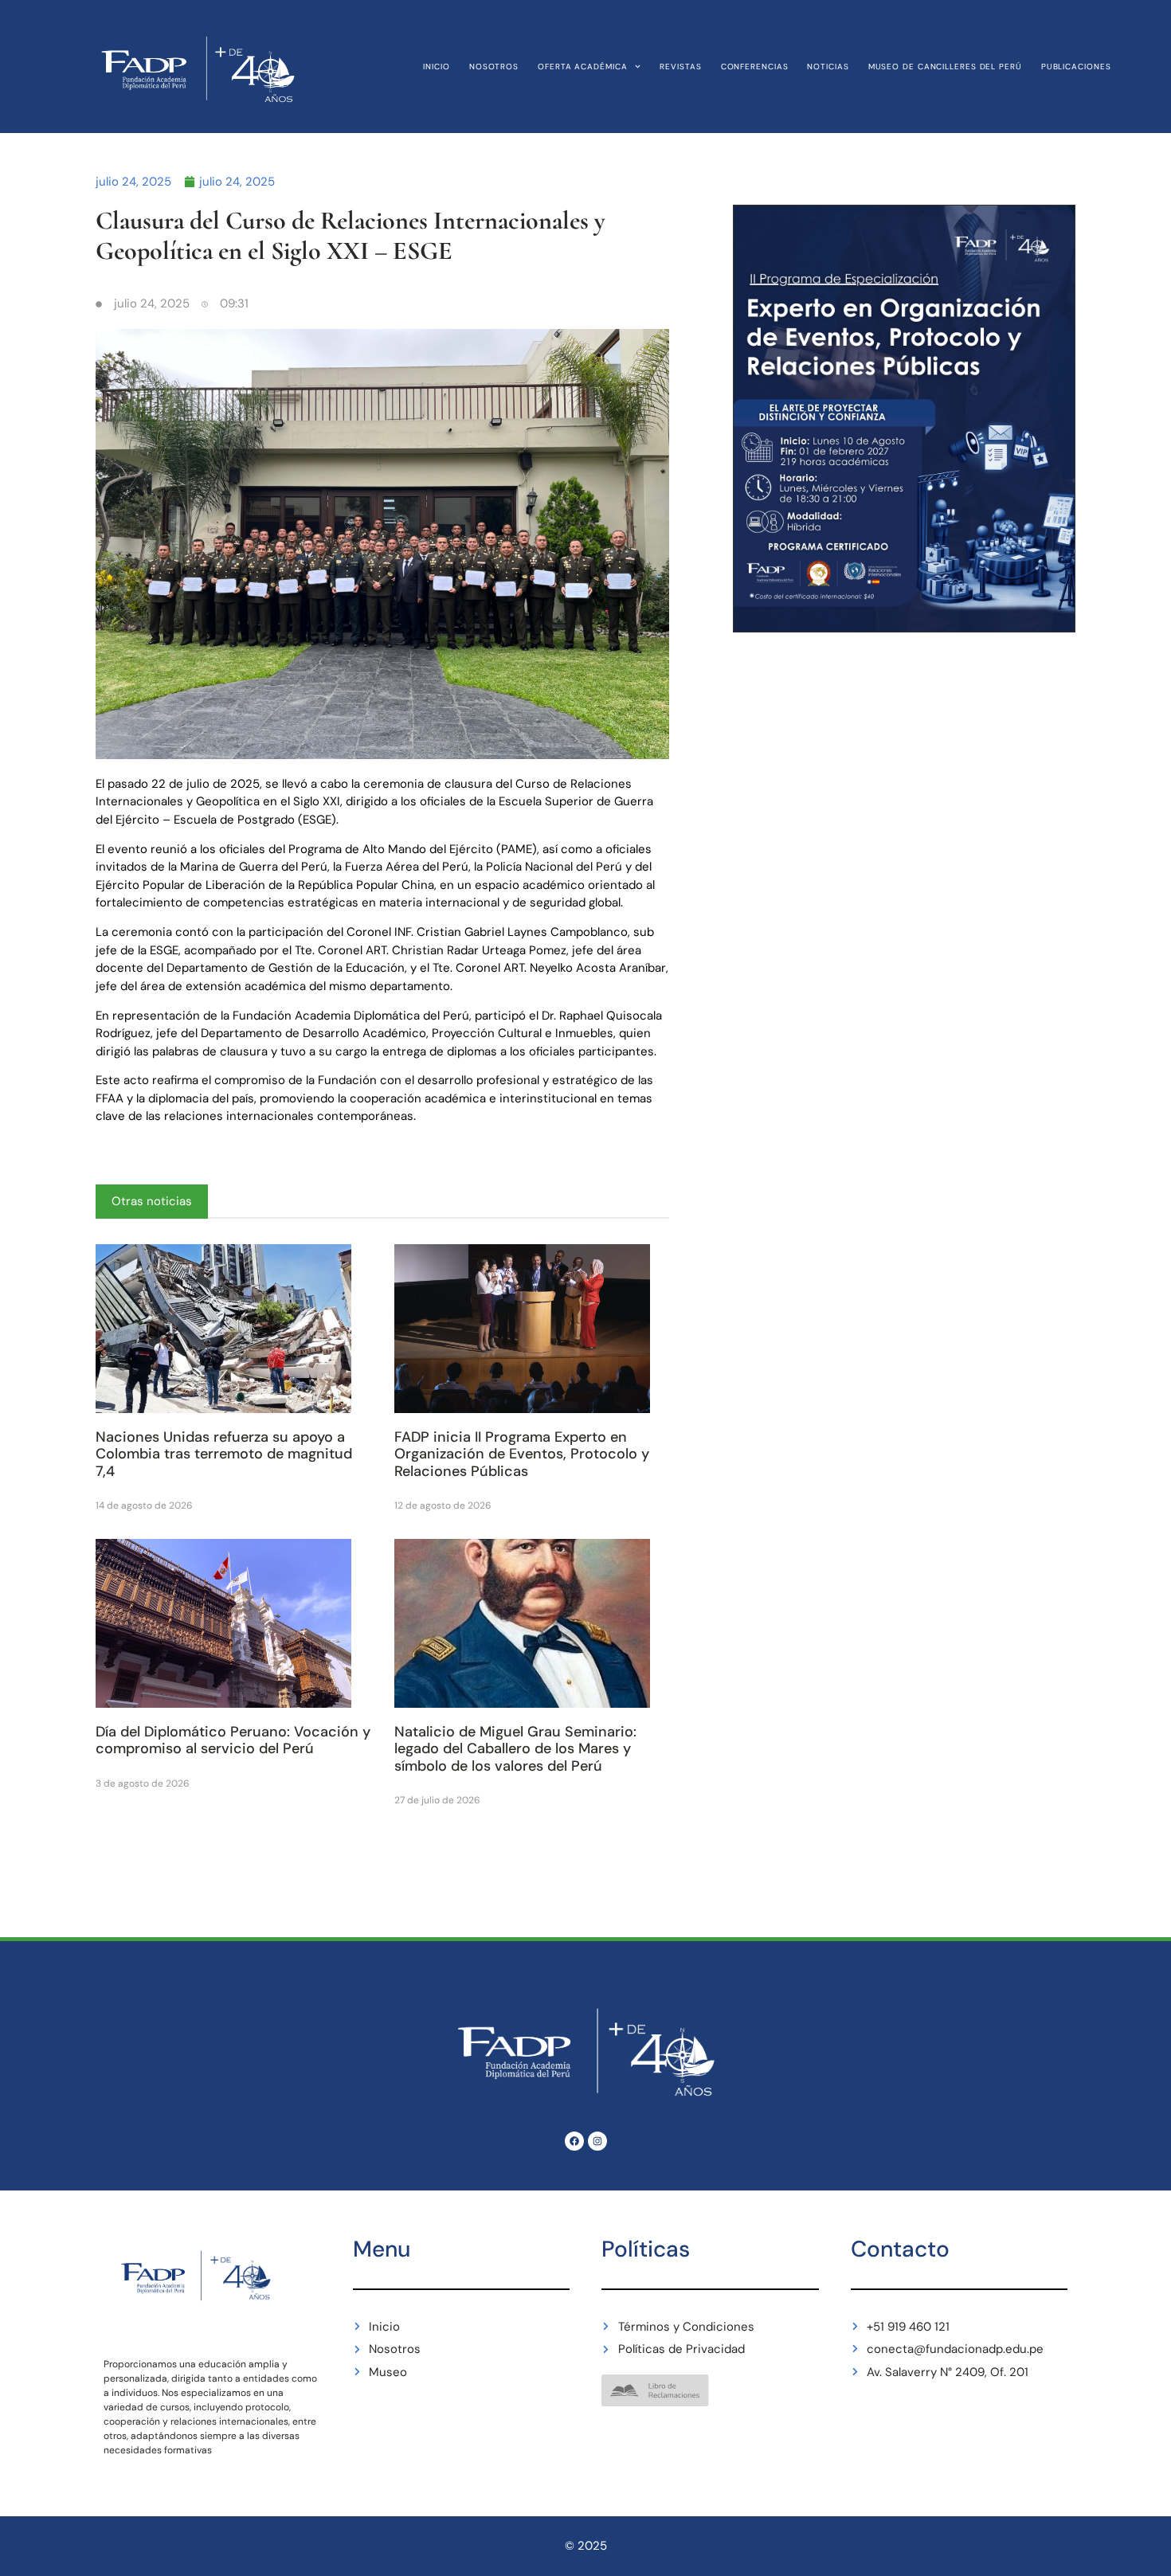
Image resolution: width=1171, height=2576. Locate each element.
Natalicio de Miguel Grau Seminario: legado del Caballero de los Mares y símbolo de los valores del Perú (515, 1749)
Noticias (828, 67)
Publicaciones (1076, 67)
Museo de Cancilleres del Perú (945, 67)
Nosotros (494, 67)
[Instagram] (597, 2141)
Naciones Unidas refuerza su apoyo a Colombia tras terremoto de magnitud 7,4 (224, 1454)
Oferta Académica (582, 67)
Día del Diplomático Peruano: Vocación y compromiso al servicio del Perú (233, 1740)
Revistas (680, 67)
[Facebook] (574, 2141)
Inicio (436, 67)
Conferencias (755, 67)
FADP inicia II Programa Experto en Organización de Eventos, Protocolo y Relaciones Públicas (522, 1454)
